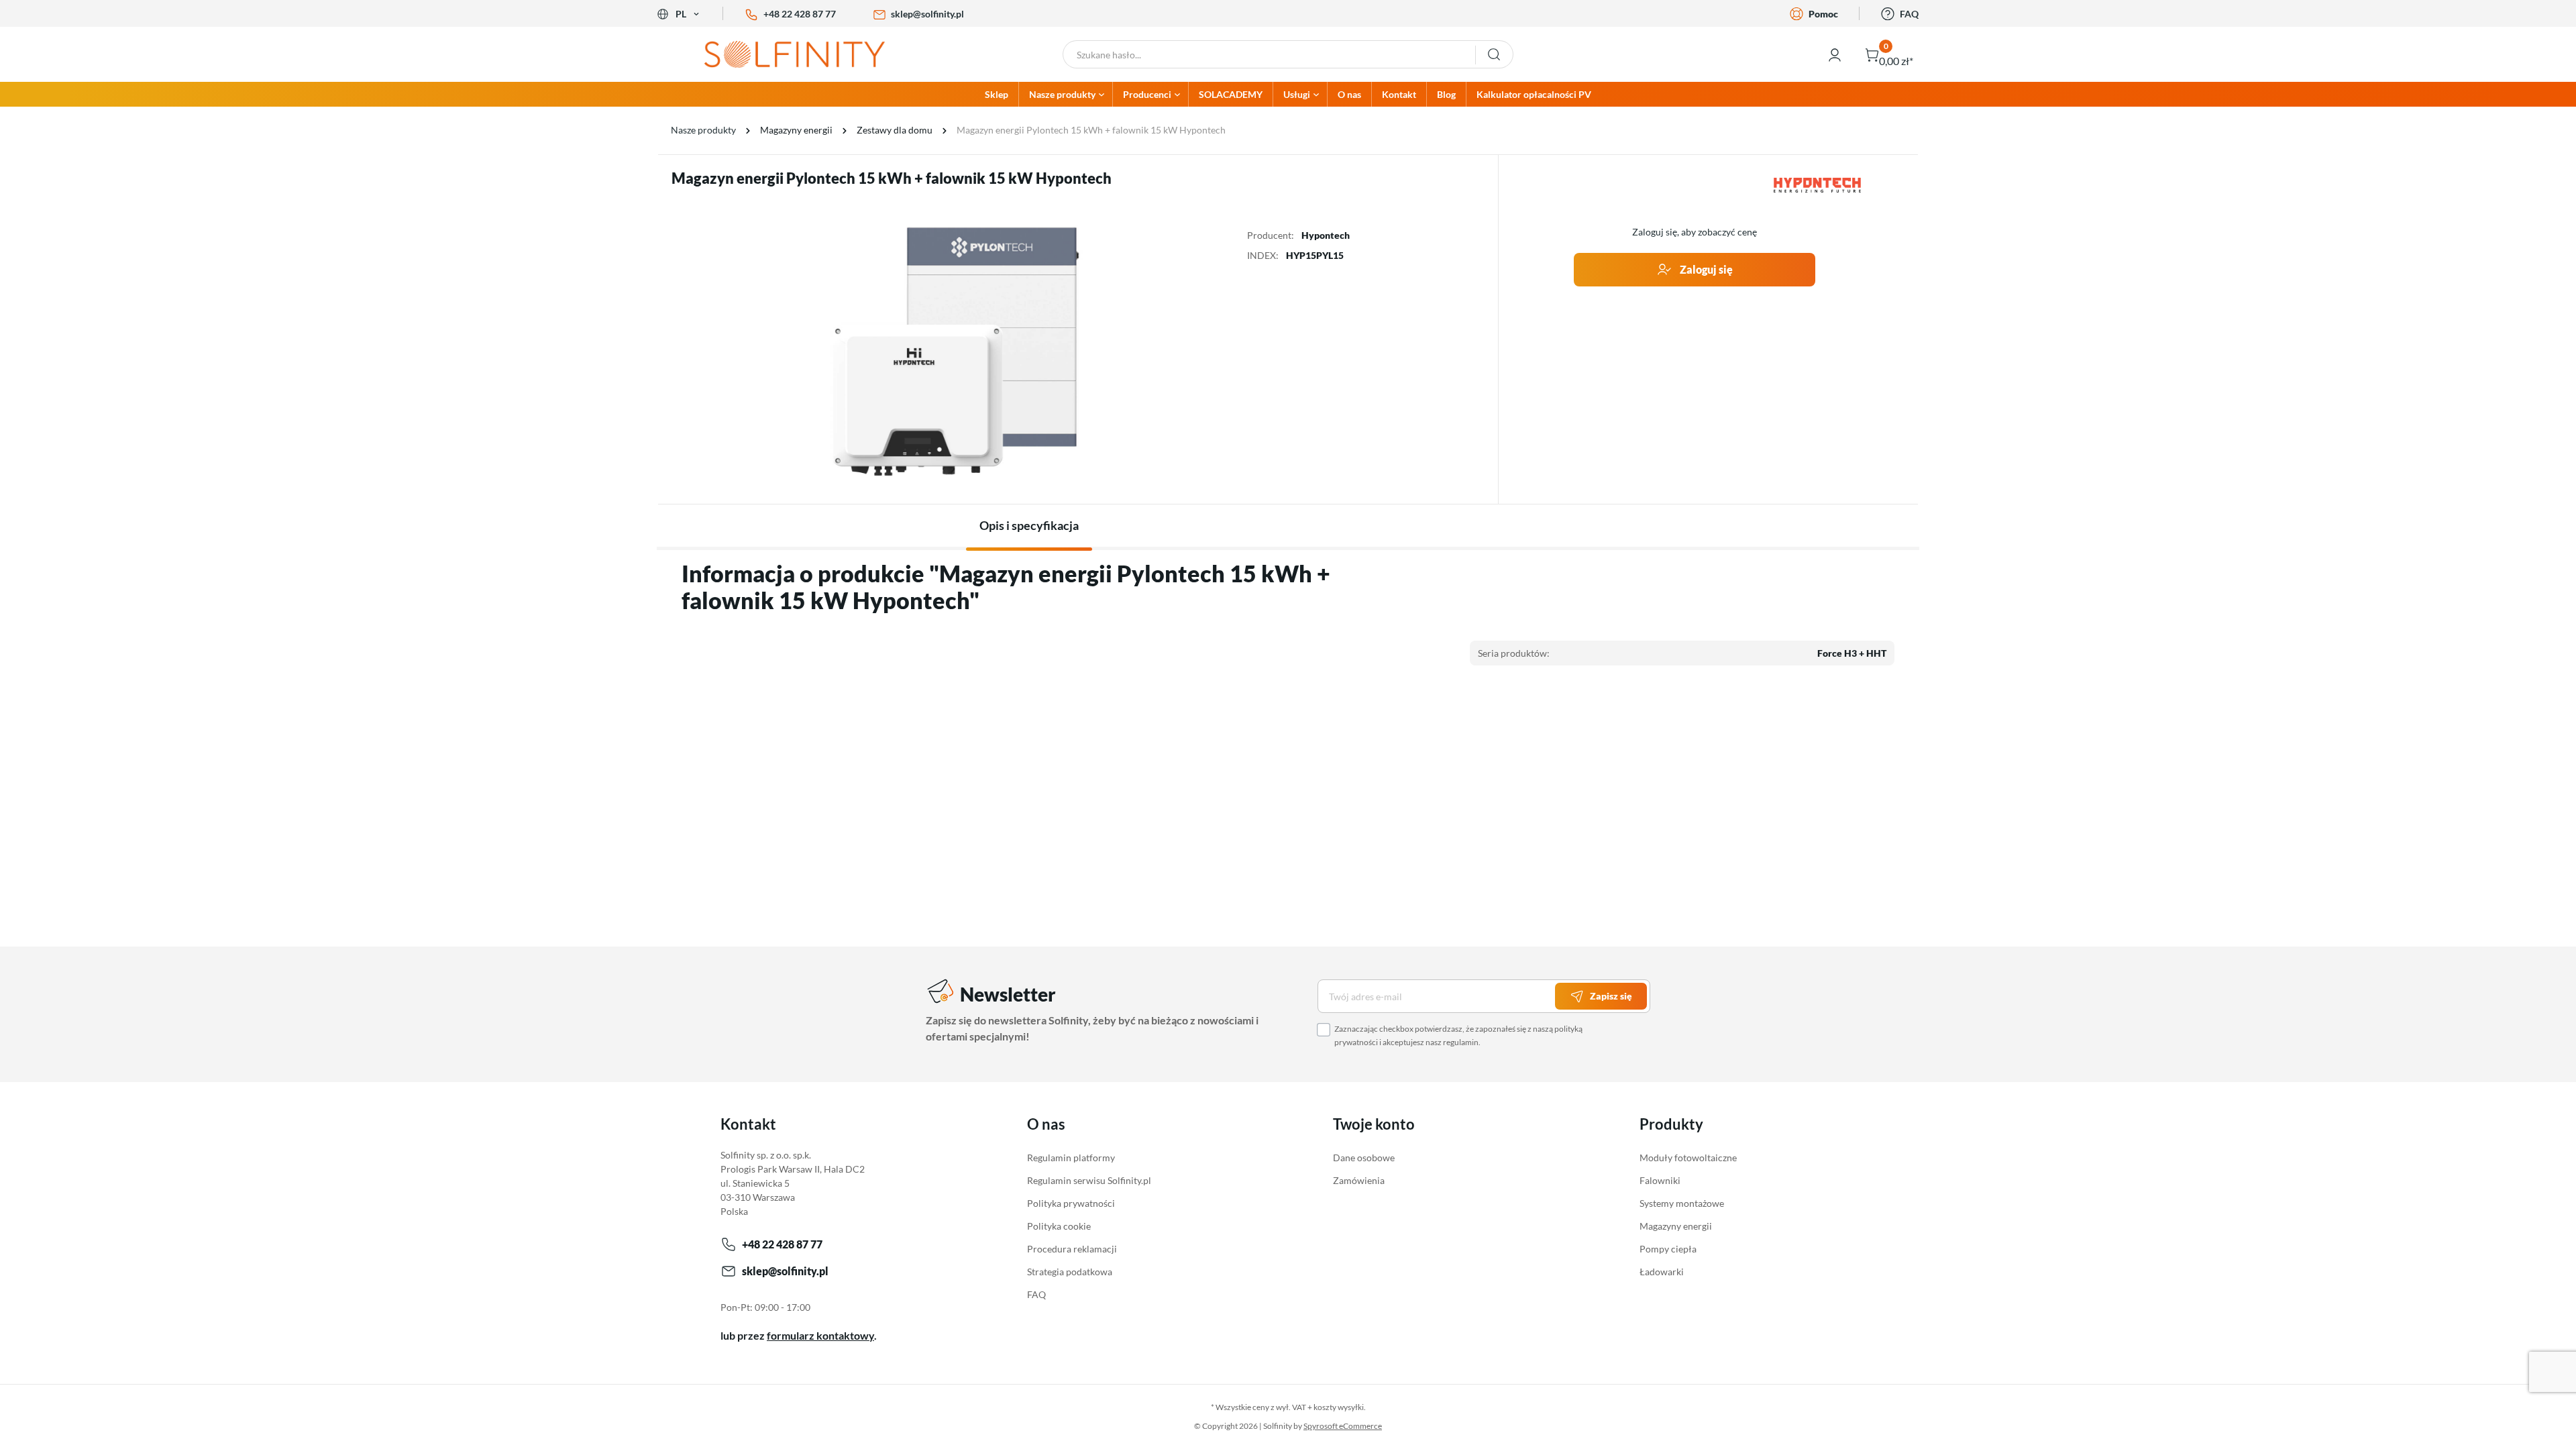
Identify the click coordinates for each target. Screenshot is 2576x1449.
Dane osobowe (1364, 1158)
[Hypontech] (1817, 185)
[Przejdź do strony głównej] (805, 54)
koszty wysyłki (1339, 1407)
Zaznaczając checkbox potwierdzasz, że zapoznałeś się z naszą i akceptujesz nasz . (1458, 1035)
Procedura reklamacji (1072, 1249)
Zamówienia (1359, 1180)
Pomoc (1823, 14)
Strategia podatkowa (1070, 1272)
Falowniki (1660, 1180)
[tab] (1029, 526)
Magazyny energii (1676, 1226)
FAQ (1909, 14)
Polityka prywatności (1071, 1203)
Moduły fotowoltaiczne (1688, 1158)
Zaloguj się (1705, 269)
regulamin (1461, 1042)
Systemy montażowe (1682, 1203)
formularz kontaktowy (820, 1335)
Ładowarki (1662, 1272)
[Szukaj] (1494, 54)
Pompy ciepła (1668, 1249)
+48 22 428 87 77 (800, 14)
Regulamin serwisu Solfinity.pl (1089, 1180)
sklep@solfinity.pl (927, 14)
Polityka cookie (1059, 1226)
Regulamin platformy (1071, 1158)
